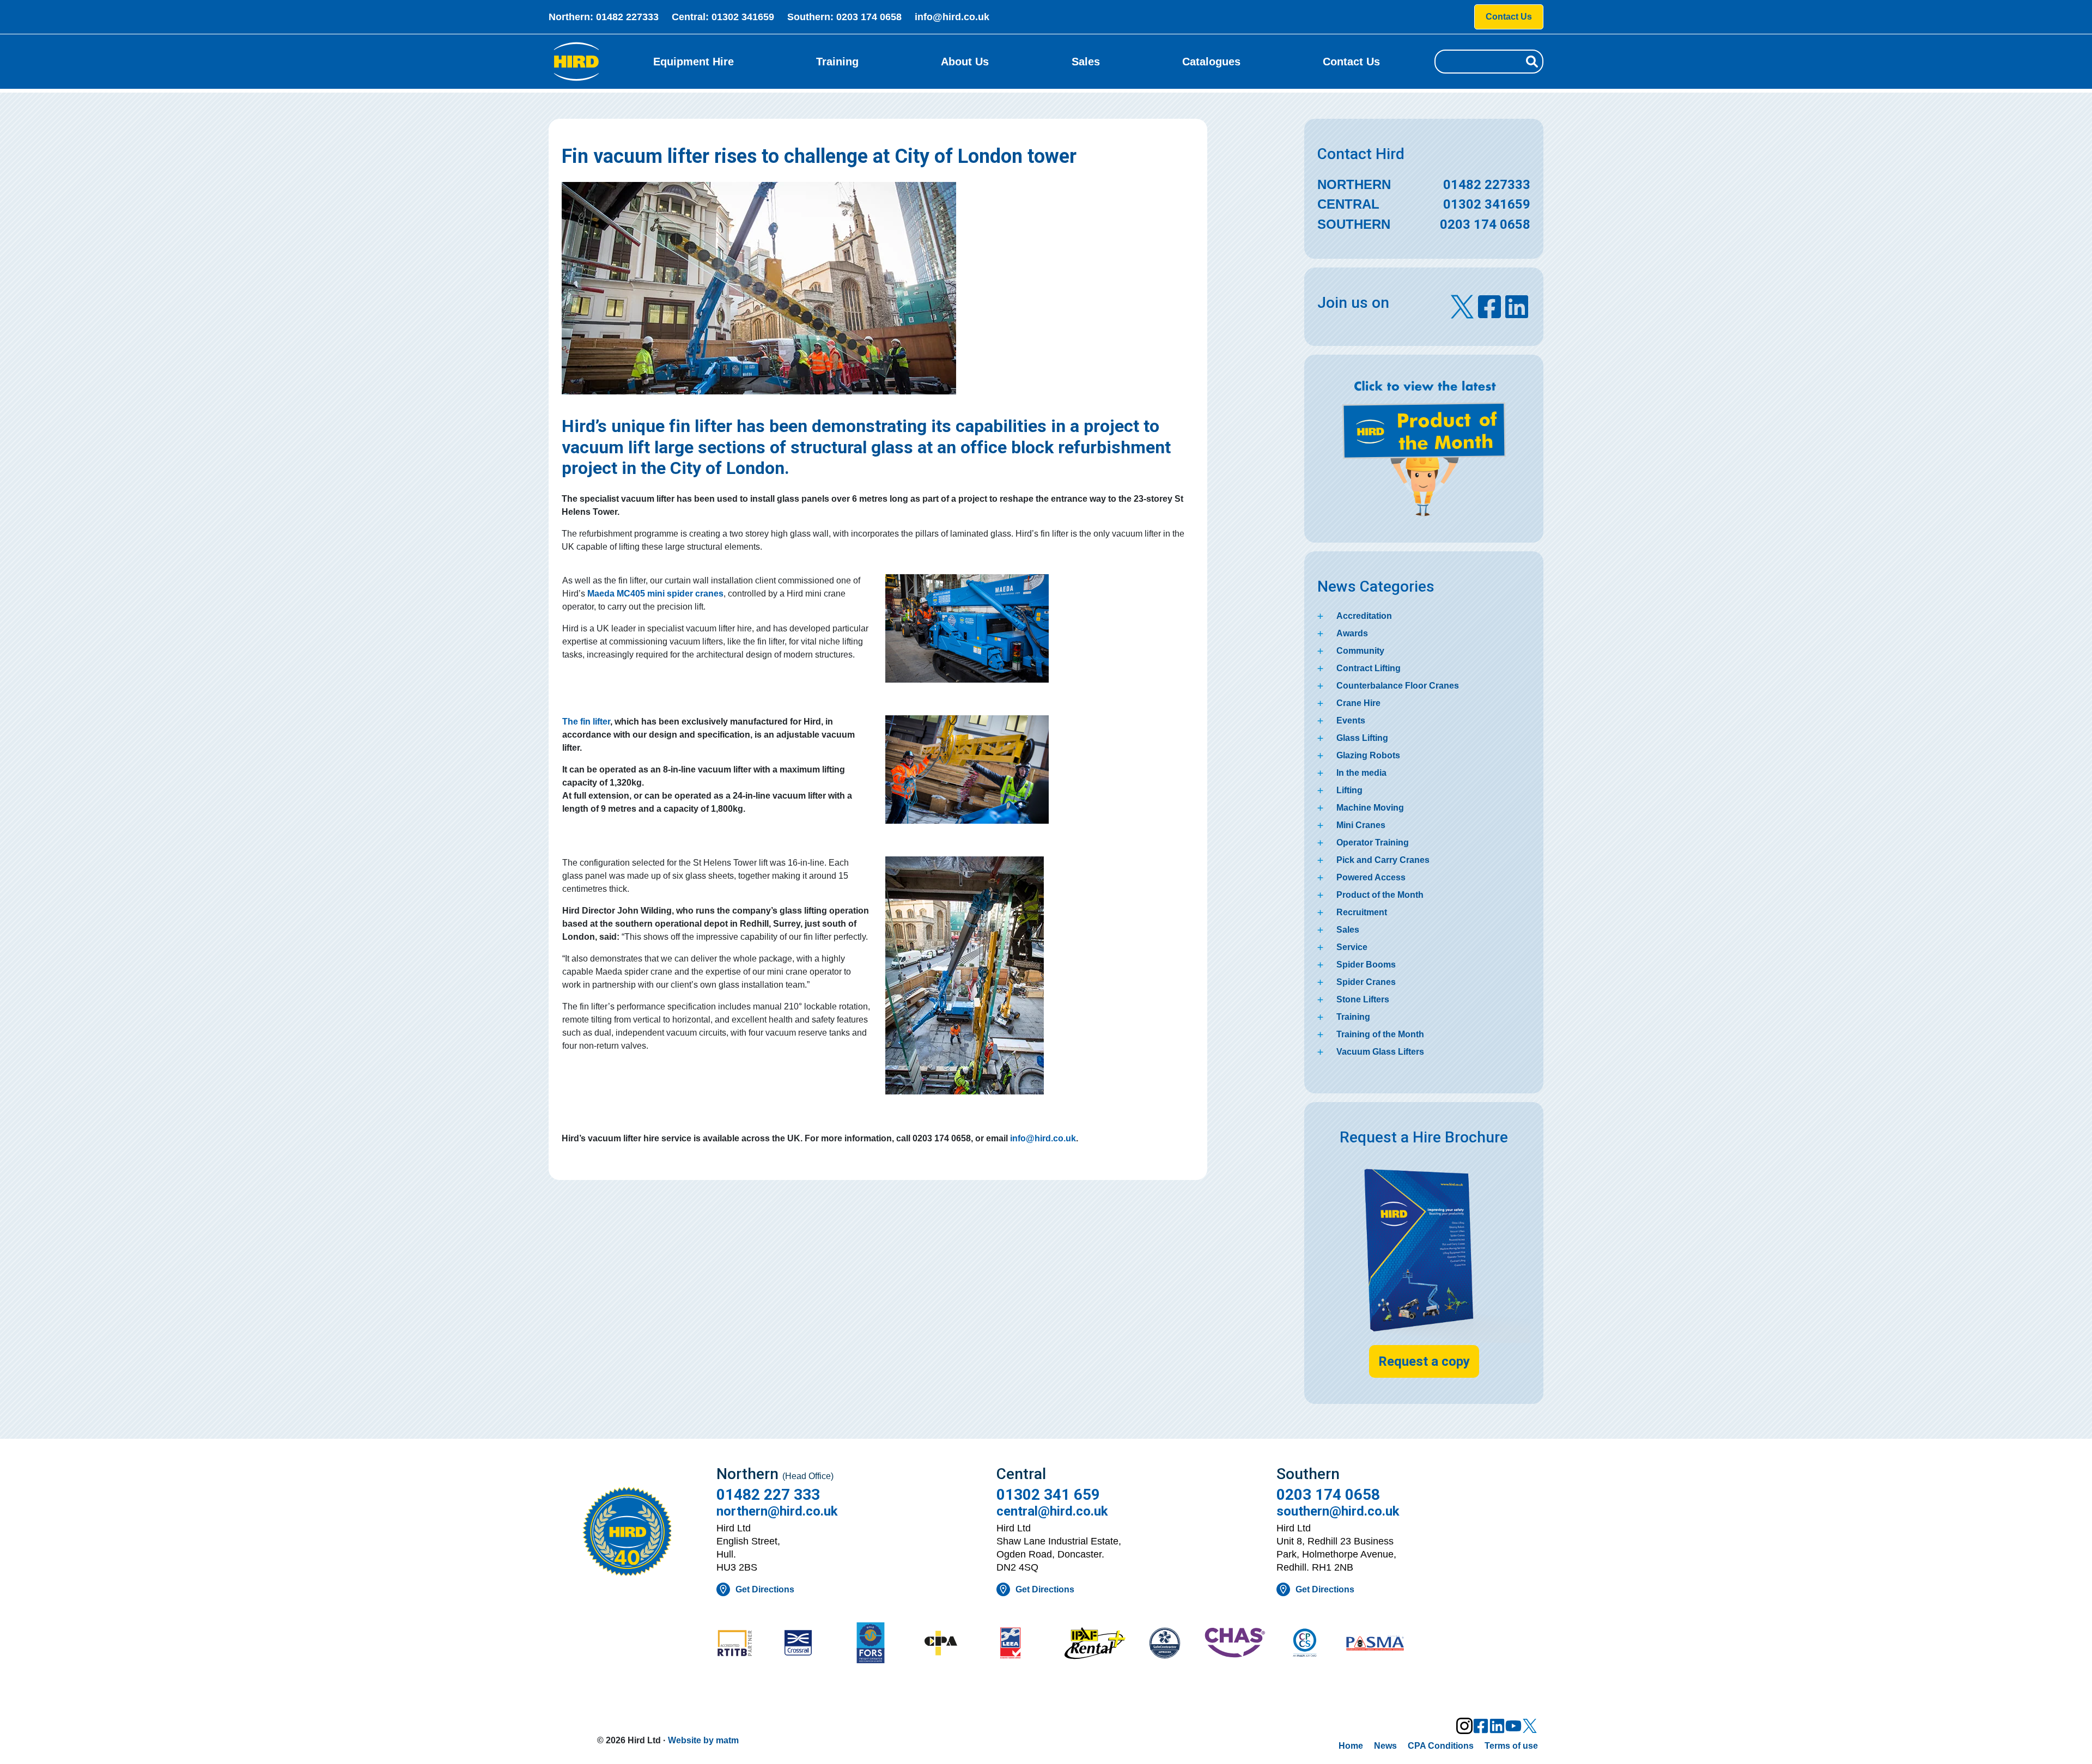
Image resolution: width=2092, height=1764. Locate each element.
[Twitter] (1530, 1726)
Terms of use (1511, 1746)
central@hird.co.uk (1052, 1511)
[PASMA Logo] (1375, 1644)
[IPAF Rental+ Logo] (1095, 1644)
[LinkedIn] (1497, 1726)
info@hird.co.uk (952, 17)
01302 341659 (743, 17)
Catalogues (1211, 62)
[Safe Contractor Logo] (1165, 1644)
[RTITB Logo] (745, 1644)
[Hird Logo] (576, 62)
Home (1351, 1746)
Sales (1086, 62)
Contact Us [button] (1509, 17)
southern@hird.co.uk (1338, 1511)
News (1385, 1746)
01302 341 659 (1048, 1495)
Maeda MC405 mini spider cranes (655, 594)
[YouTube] (1513, 1726)
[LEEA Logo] (1025, 1644)
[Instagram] (1464, 1726)
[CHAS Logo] (1235, 1644)
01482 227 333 (768, 1495)
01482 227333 (627, 17)
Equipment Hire (694, 62)
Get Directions (765, 1589)
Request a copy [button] (1424, 1361)
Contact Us (1351, 62)
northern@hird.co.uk (777, 1511)
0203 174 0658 (869, 17)
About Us (965, 62)
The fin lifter (586, 722)
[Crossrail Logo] (815, 1644)
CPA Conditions (1441, 1746)
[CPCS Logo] (1305, 1644)
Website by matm (703, 1740)
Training (837, 62)
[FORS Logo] (885, 1644)
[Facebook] (1481, 1726)
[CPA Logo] (955, 1644)
